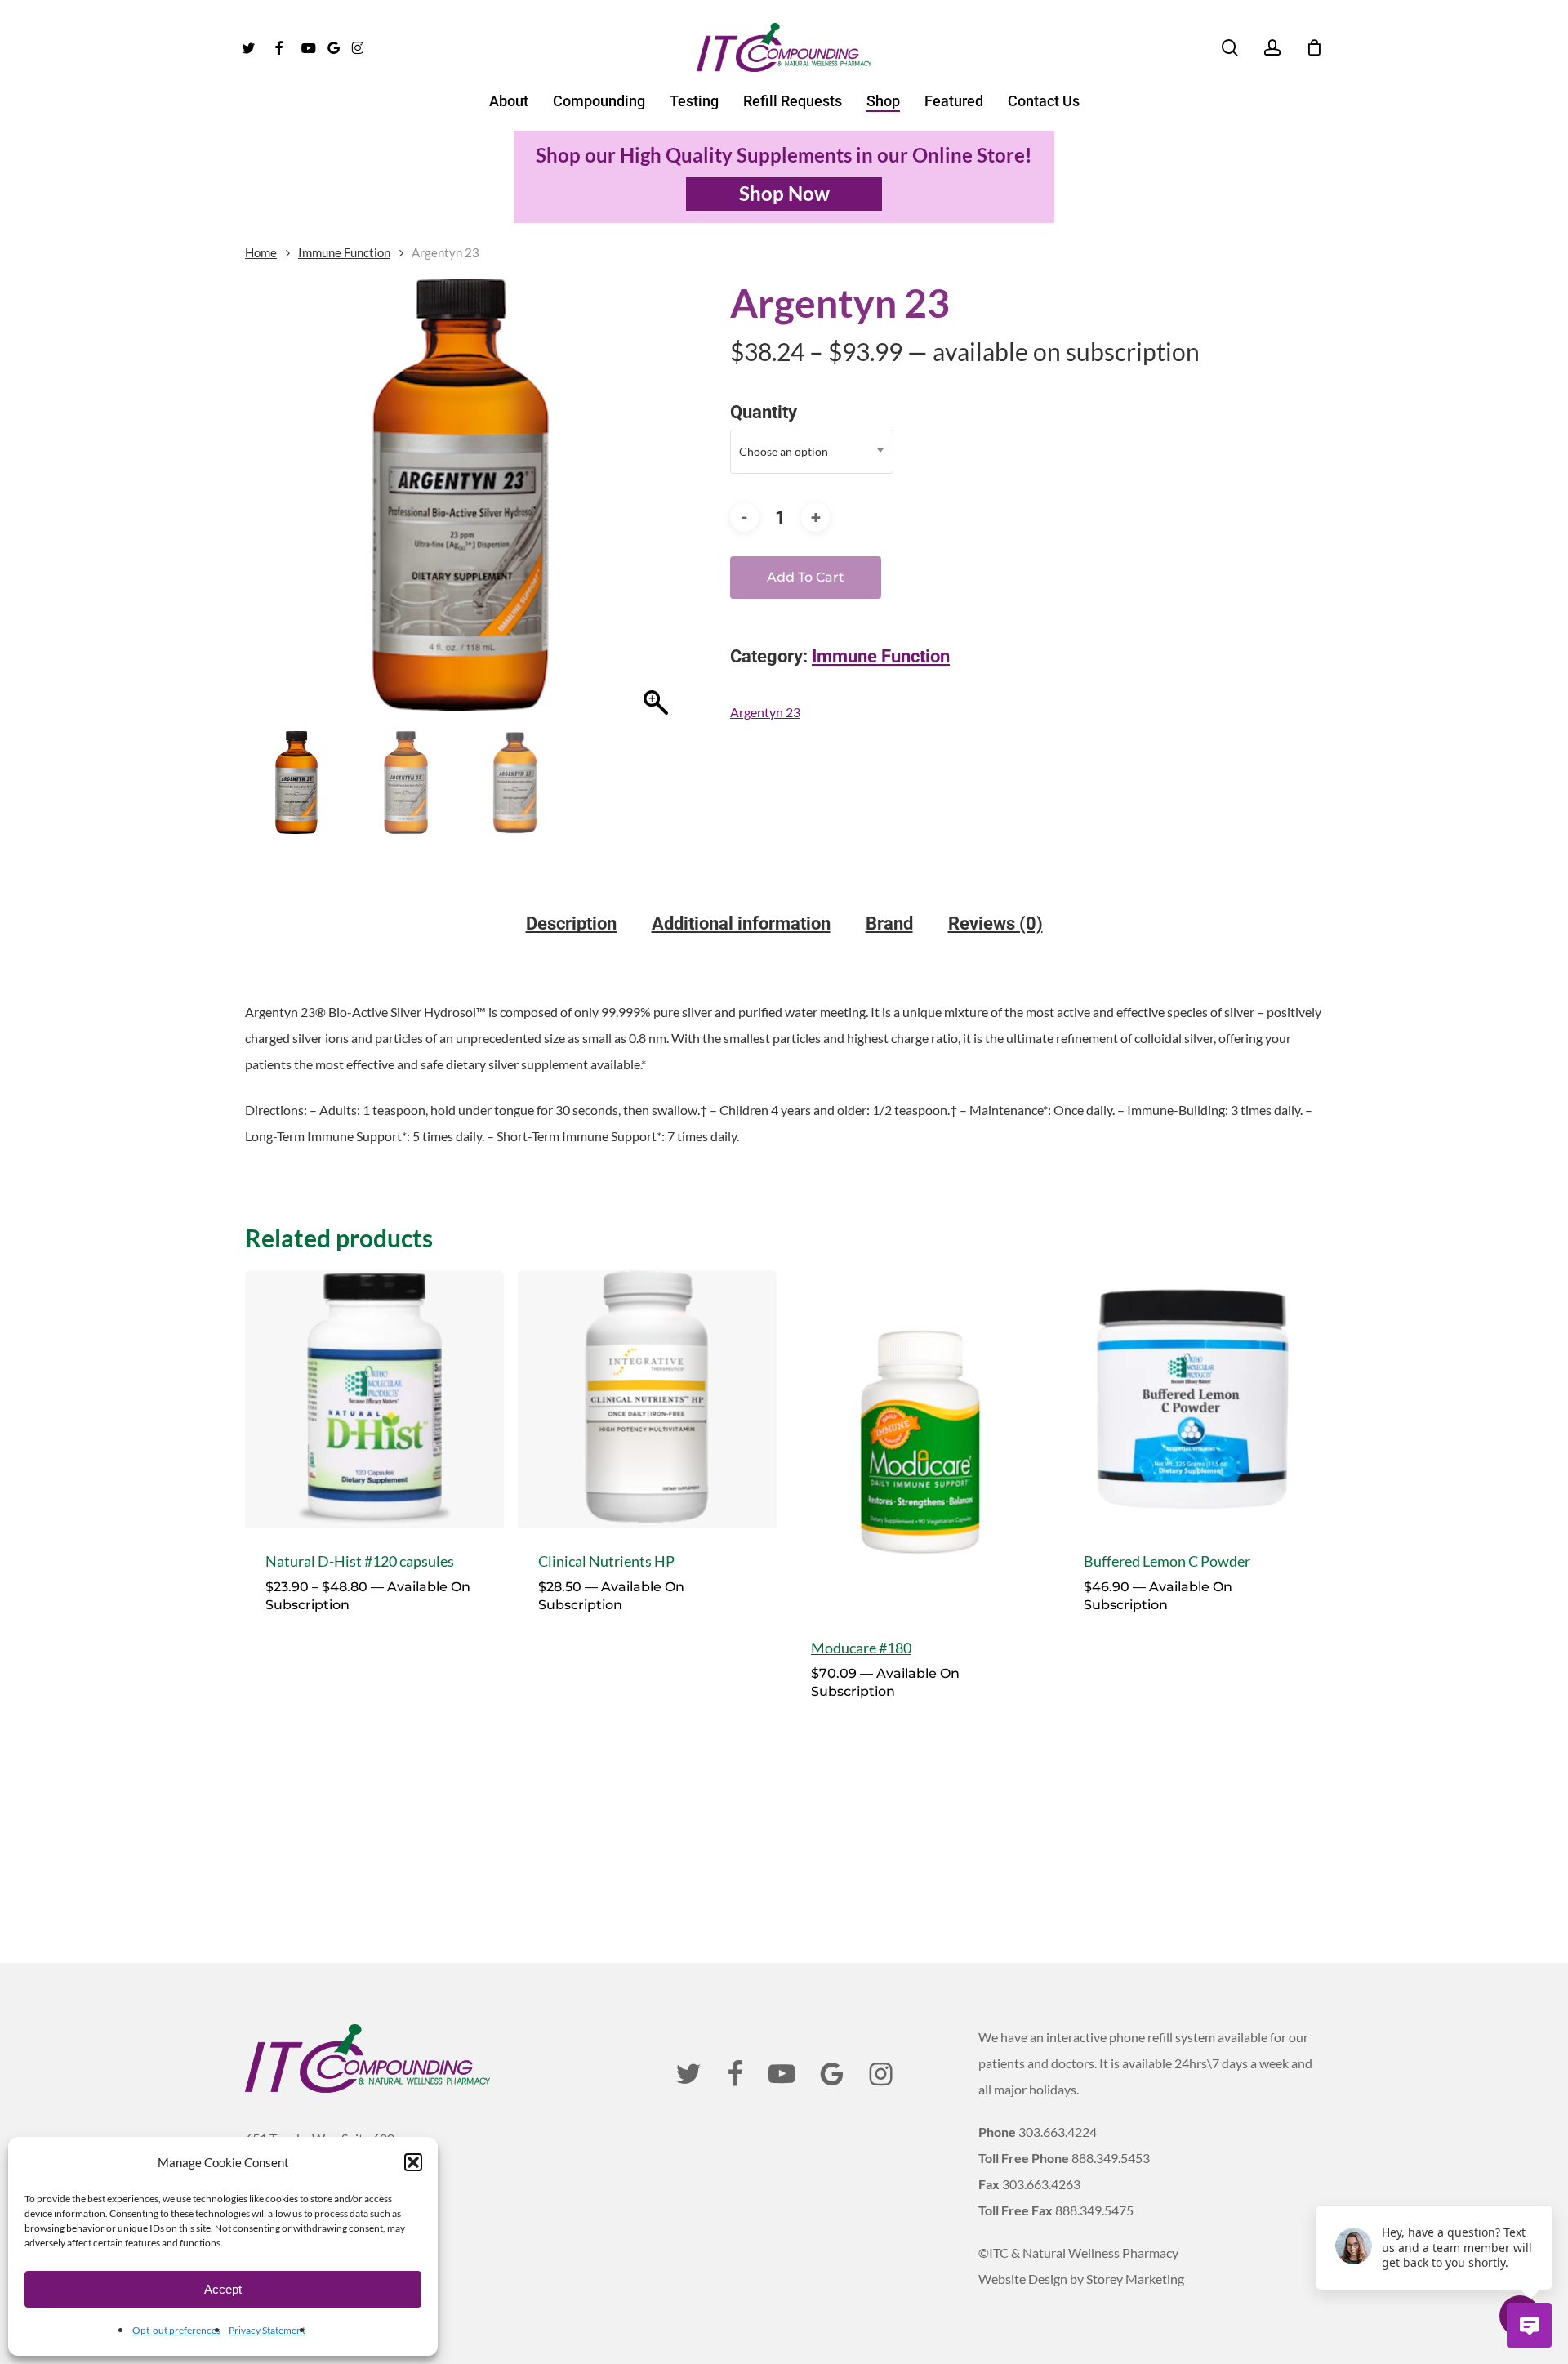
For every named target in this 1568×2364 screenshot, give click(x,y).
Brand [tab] (889, 924)
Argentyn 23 (765, 712)
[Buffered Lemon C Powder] (1193, 1400)
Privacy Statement (267, 2330)
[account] (1272, 48)
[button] (413, 2162)
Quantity (764, 412)
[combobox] (812, 452)
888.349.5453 (1111, 2158)
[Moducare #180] (920, 1443)
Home (261, 252)
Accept (223, 2289)
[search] (1230, 48)
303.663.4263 (1041, 2184)
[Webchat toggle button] (1529, 2325)
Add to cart (806, 577)
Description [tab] (571, 924)
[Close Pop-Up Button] (1543, 2187)
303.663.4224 (1058, 2132)
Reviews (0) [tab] (996, 924)
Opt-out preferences (176, 2330)
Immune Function (344, 252)
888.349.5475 (1094, 2210)
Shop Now (784, 193)
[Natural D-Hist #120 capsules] (374, 1400)
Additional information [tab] (741, 924)
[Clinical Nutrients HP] (647, 1400)
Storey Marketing (1135, 2279)
